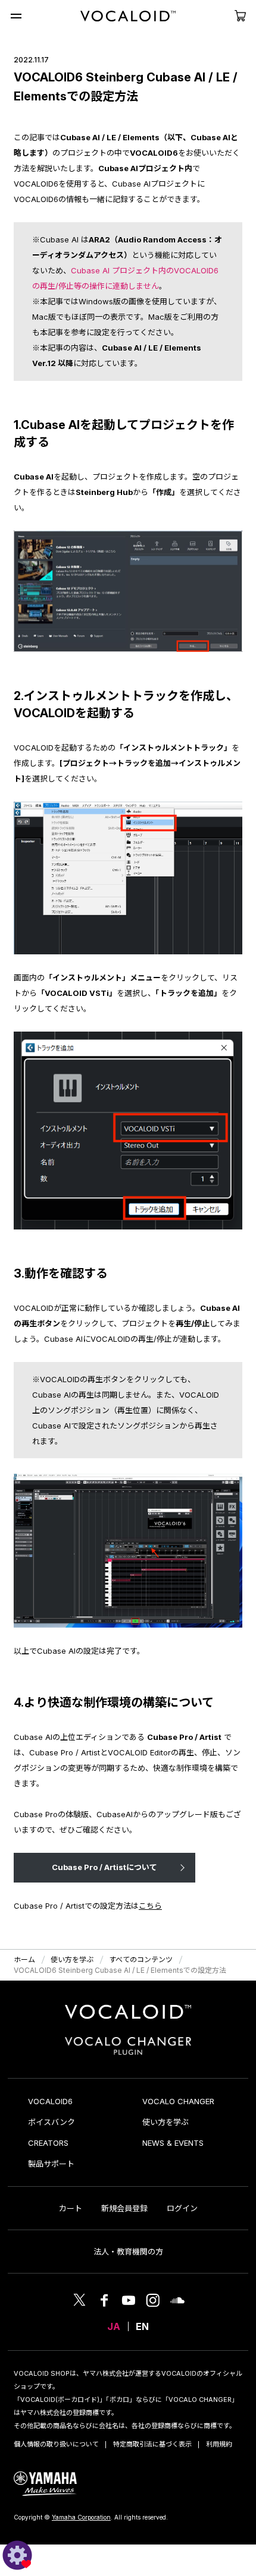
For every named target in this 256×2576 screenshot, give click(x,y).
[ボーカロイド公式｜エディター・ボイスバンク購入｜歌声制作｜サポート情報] (128, 2019)
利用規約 (219, 2444)
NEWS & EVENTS (173, 2143)
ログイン (182, 2208)
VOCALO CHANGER (178, 2101)
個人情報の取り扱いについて (56, 2444)
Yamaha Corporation (81, 2517)
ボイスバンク (51, 2122)
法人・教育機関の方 (128, 2252)
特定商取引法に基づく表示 (152, 2444)
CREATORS (48, 2143)
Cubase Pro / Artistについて (104, 1867)
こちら (150, 1906)
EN (142, 2326)
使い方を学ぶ (166, 2122)
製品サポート (51, 2164)
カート (71, 2208)
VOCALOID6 (50, 2101)
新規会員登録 (124, 2208)
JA (114, 2326)
